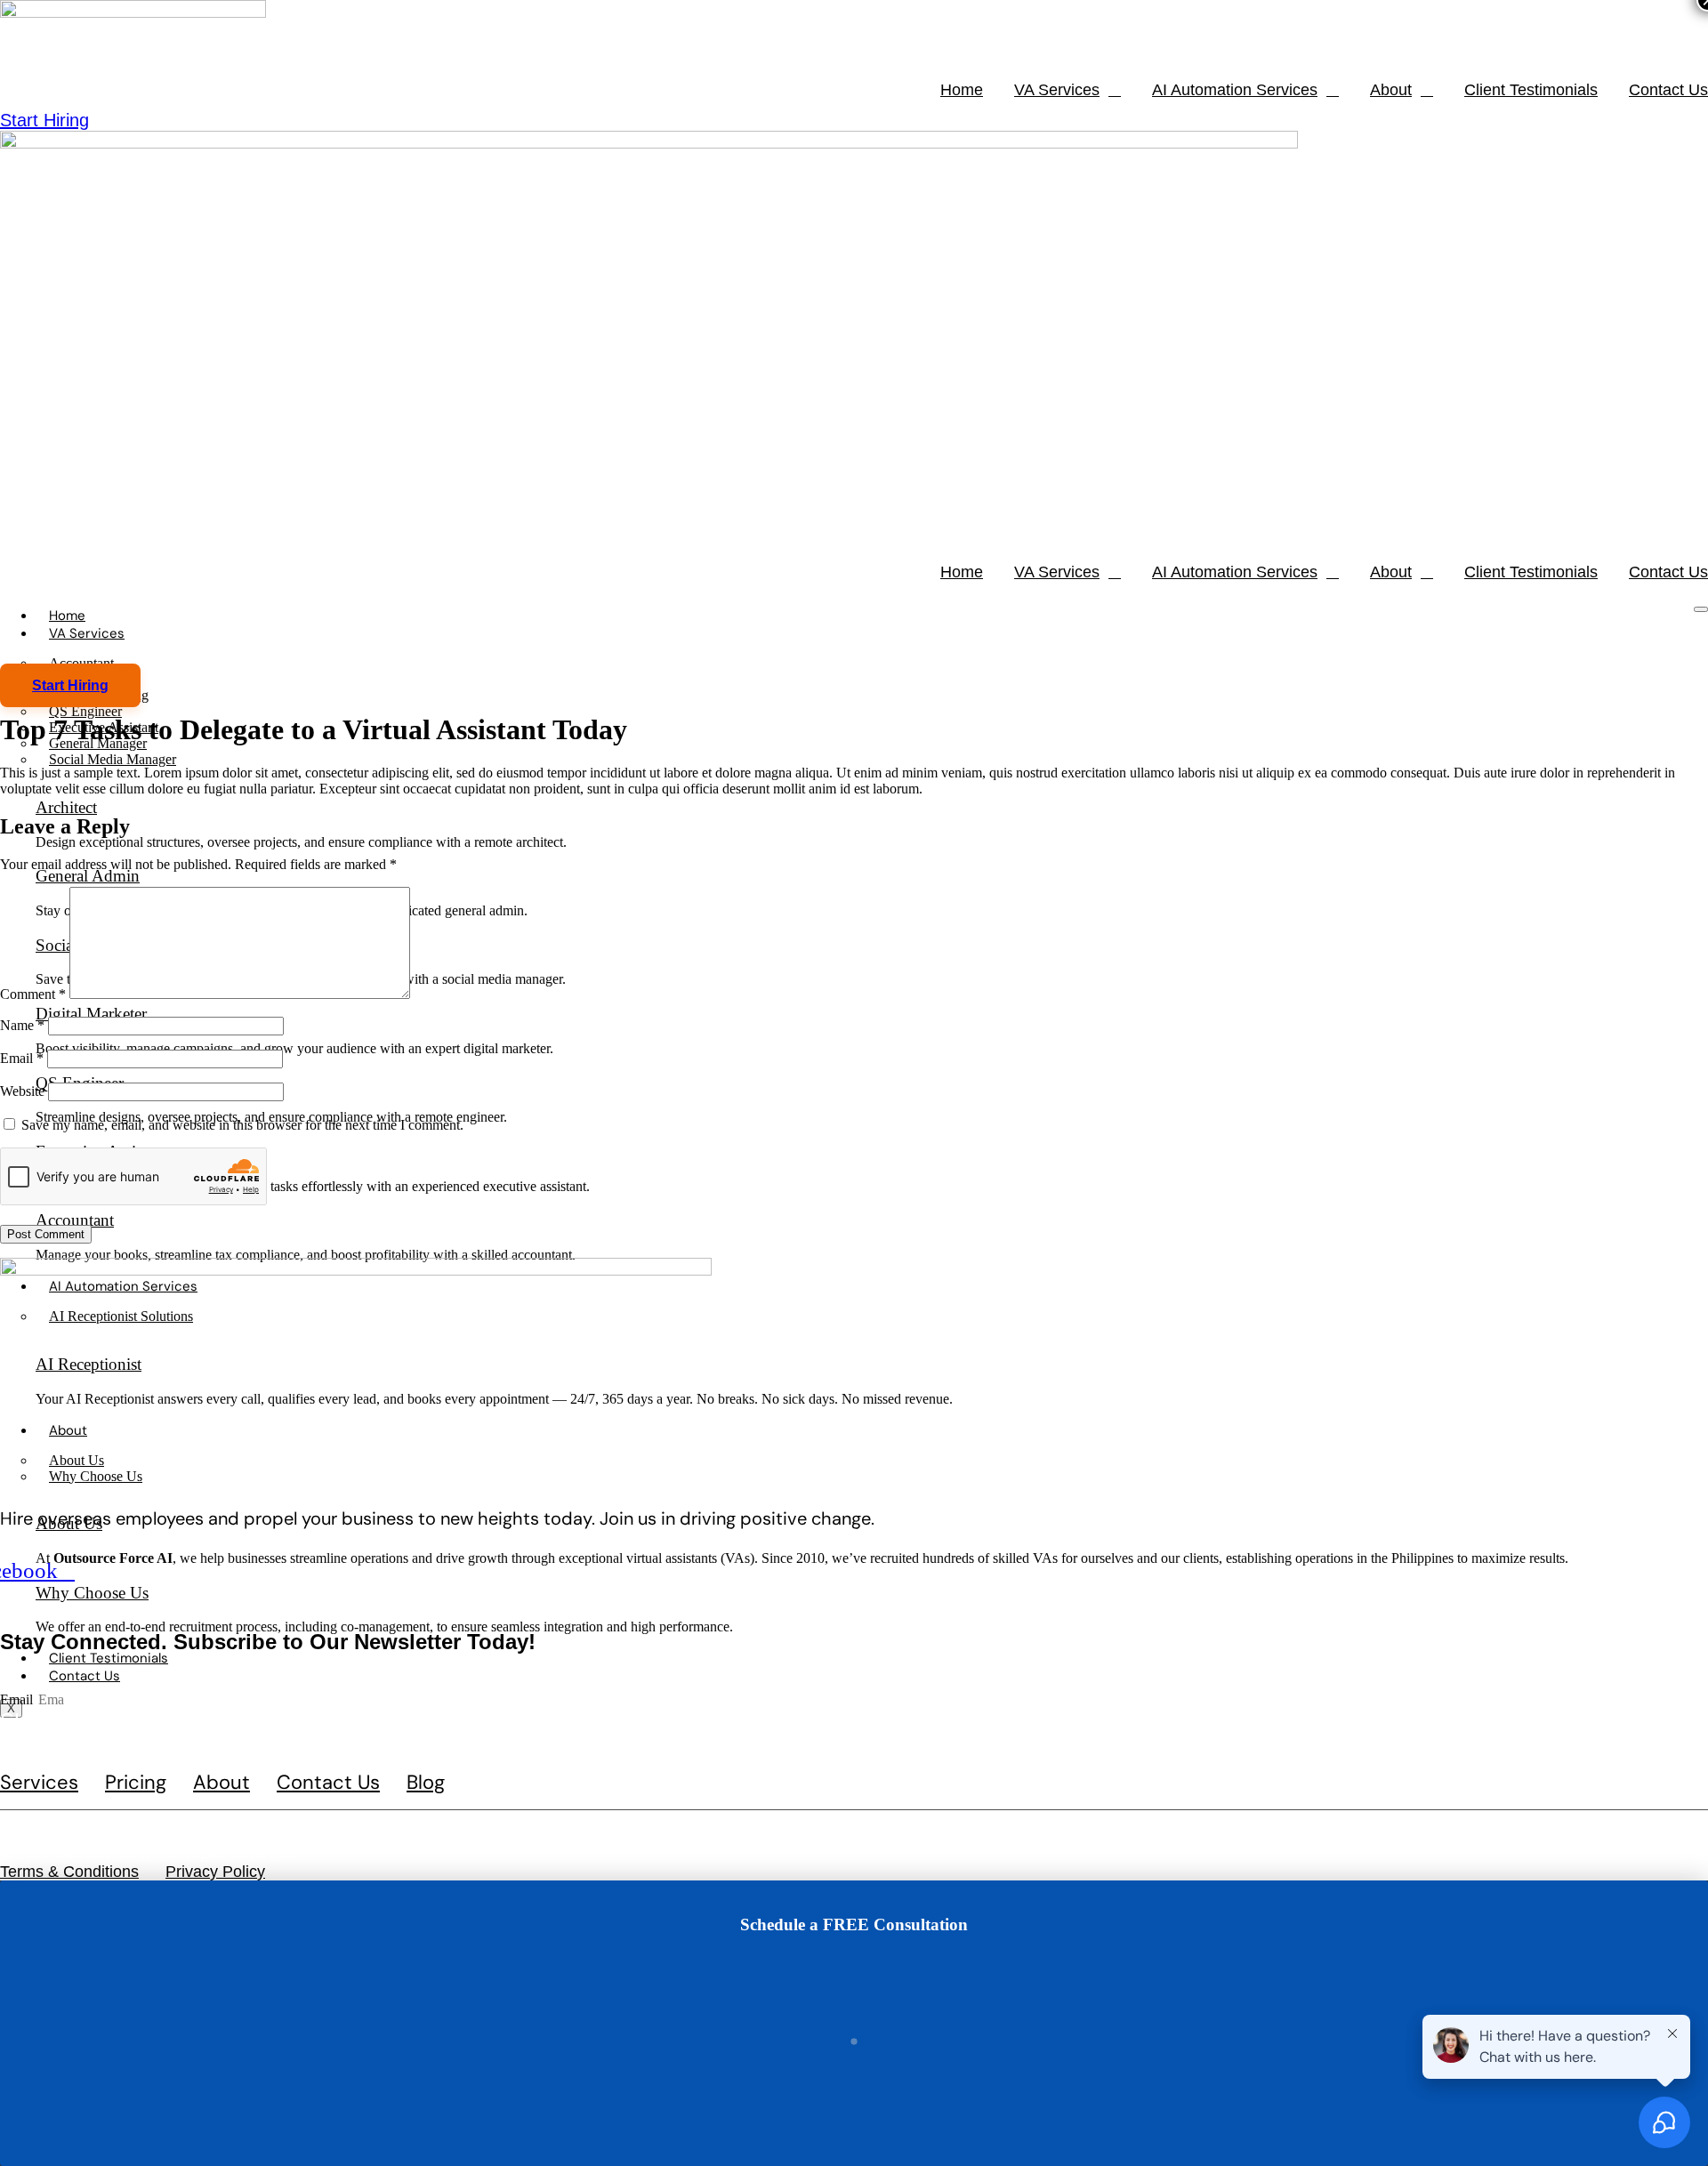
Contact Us (1668, 90)
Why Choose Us (92, 1593)
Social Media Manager (113, 759)
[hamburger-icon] (1701, 609)
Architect (66, 807)
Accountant (75, 1220)
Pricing (136, 1783)
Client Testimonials (1531, 90)
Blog (426, 1783)
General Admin (88, 876)
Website (22, 1091)
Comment (33, 994)
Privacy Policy (215, 1872)
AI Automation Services (1235, 90)
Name (22, 1025)
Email (22, 1058)
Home (962, 90)
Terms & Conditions (69, 1872)
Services (39, 1783)
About (1391, 90)
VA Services (1057, 90)
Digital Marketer (91, 1014)
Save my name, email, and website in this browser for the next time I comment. (242, 1125)
